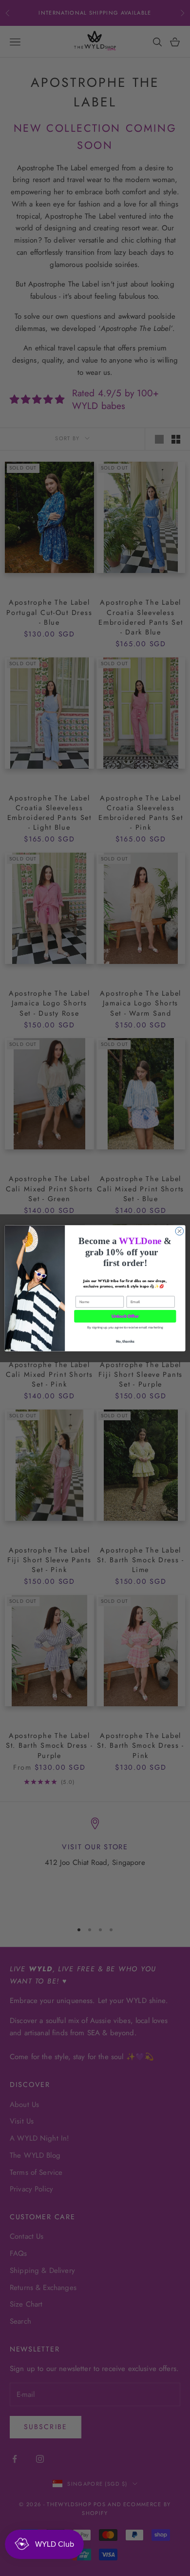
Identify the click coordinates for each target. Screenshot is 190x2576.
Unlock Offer (125, 1316)
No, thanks (125, 1340)
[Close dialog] (180, 1231)
